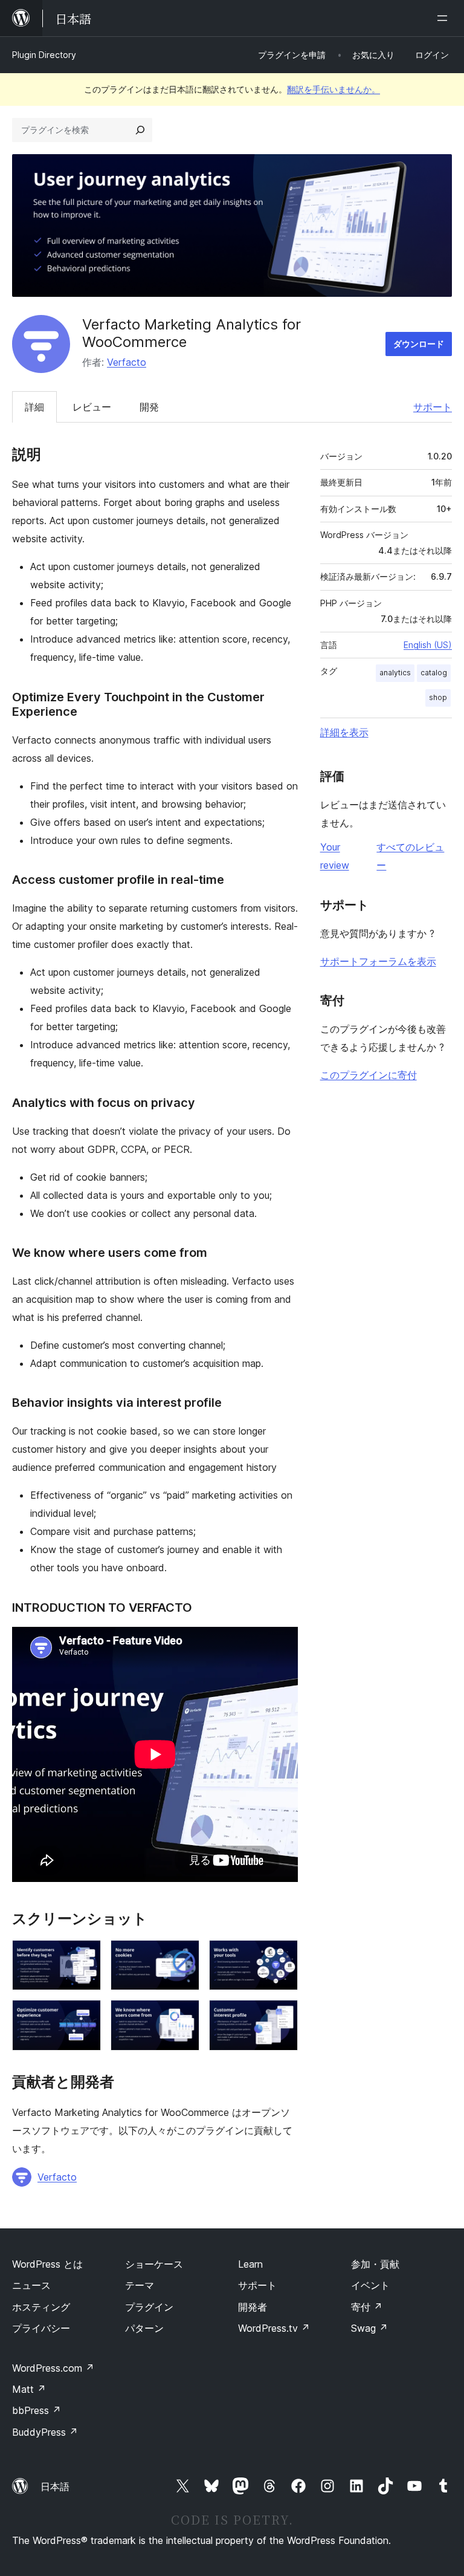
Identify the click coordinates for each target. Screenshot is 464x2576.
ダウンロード (419, 344)
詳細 (34, 407)
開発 (149, 407)
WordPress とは (47, 2264)
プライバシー (41, 2328)
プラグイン (149, 2307)
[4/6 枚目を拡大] (85, 2016)
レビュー (92, 407)
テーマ (140, 2285)
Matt (29, 2389)
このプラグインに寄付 (369, 1075)
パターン (144, 2328)
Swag (369, 2328)
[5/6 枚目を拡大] (183, 2016)
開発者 (253, 2307)
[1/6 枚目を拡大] (85, 1956)
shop (438, 697)
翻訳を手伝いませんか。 (333, 89)
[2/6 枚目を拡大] (183, 1956)
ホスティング (41, 2307)
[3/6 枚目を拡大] (282, 1956)
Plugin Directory (44, 55)
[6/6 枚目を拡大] (282, 2016)
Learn (250, 2264)
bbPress (37, 2410)
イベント (370, 2285)
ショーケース (154, 2264)
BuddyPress (45, 2432)
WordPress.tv (274, 2328)
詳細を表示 (344, 732)
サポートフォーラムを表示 (378, 961)
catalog (434, 673)
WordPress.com (53, 2368)
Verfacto (127, 362)
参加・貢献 (375, 2264)
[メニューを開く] (445, 18)
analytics (395, 673)
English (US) (428, 645)
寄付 (367, 2307)
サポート (433, 407)
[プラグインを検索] (140, 130)
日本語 (55, 2487)
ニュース (31, 2285)
